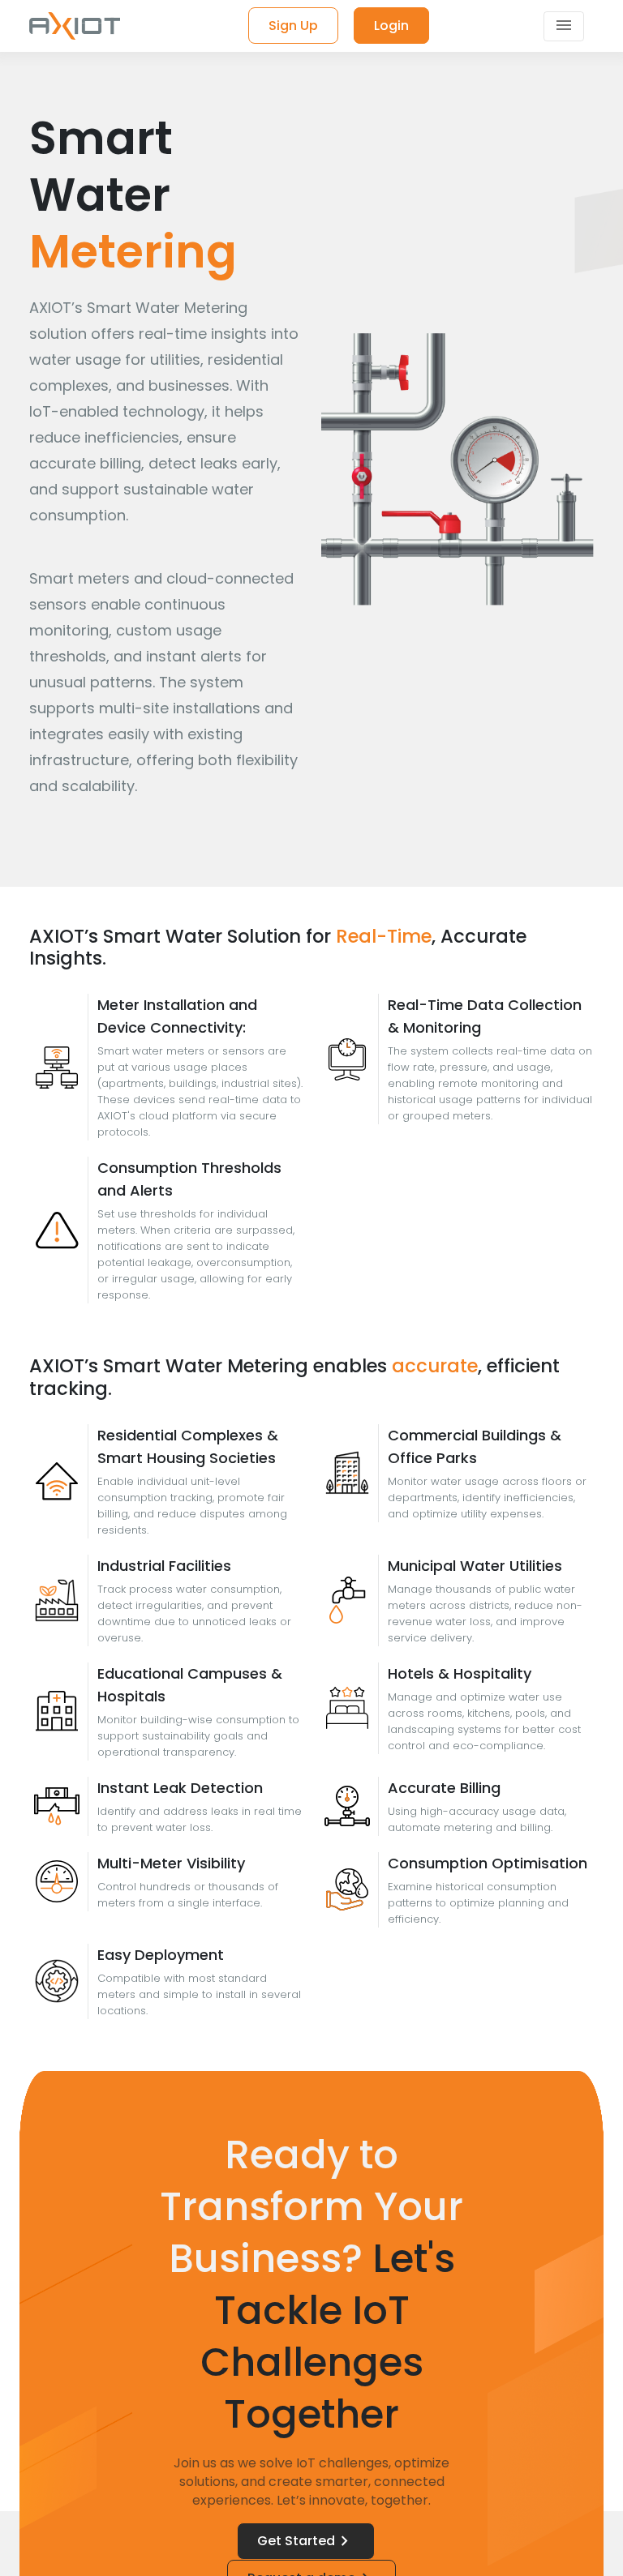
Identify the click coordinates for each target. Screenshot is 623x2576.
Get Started (306, 2541)
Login (391, 26)
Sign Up (293, 26)
